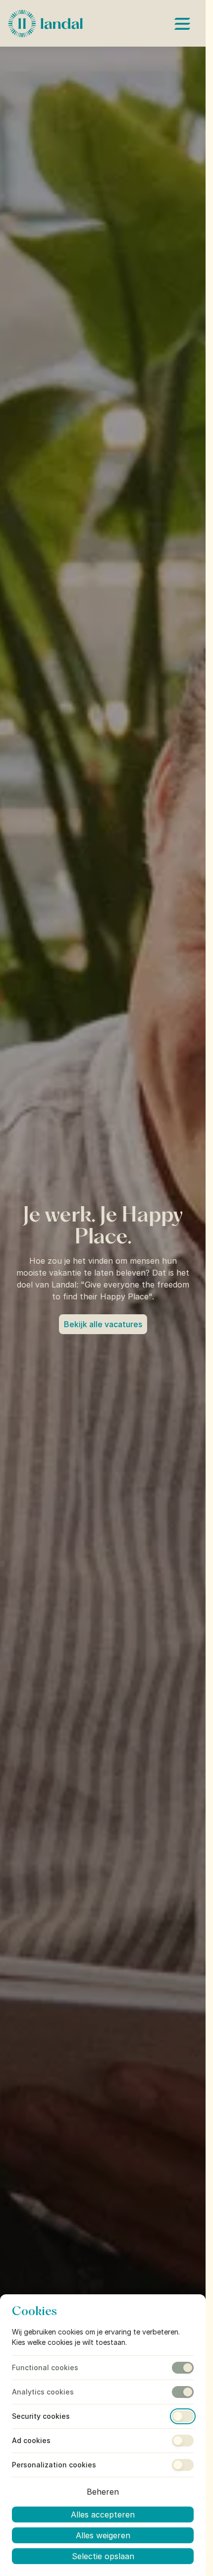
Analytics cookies (43, 2392)
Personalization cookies (54, 2465)
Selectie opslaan (103, 2556)
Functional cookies (45, 2368)
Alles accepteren (103, 2515)
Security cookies (41, 2416)
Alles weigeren (103, 2535)
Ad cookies (31, 2441)
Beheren (103, 2492)
